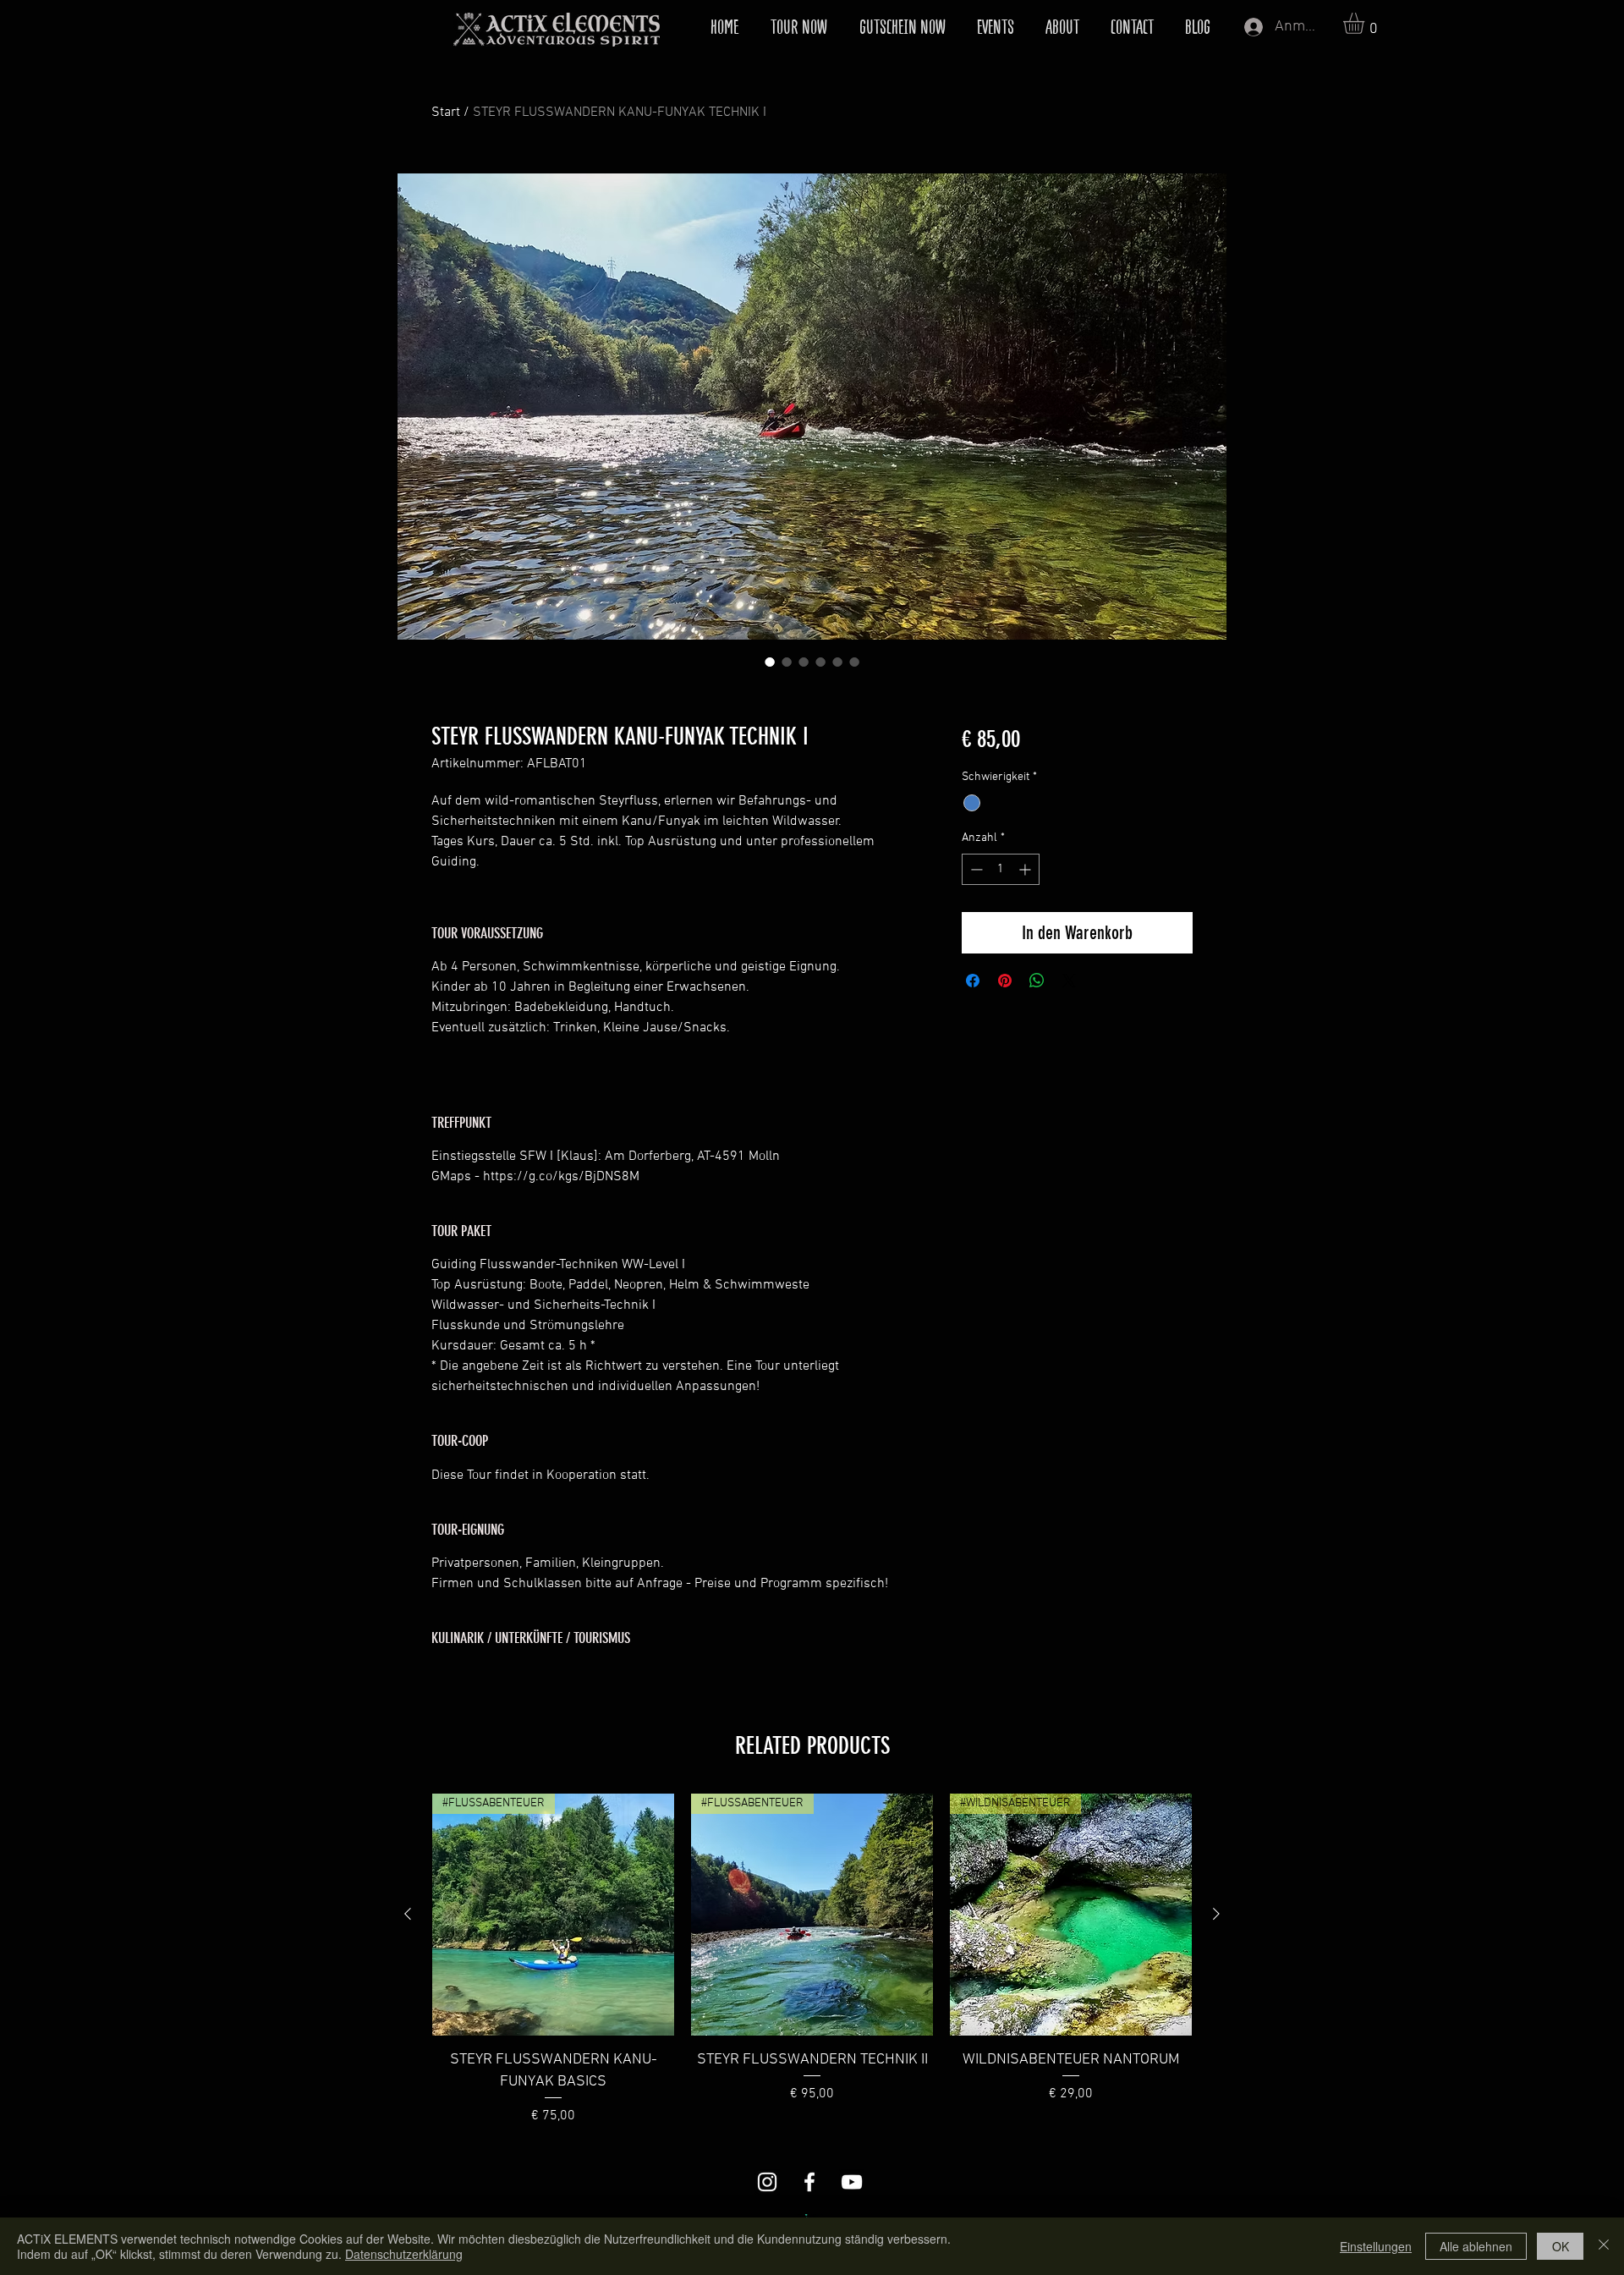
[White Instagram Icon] (767, 2182)
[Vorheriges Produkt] (408, 1914)
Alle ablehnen (1476, 2246)
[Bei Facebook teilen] (973, 981)
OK (1561, 2246)
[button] (1366, 23)
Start (446, 113)
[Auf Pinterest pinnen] (1005, 981)
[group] (812, 1959)
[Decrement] (975, 869)
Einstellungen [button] (1376, 2246)
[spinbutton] (1001, 869)
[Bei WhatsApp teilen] (1037, 981)
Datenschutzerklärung (404, 2254)
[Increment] (1026, 869)
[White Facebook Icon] (809, 2182)
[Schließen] (1604, 2246)
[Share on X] (1069, 981)
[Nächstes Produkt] (1216, 1914)
